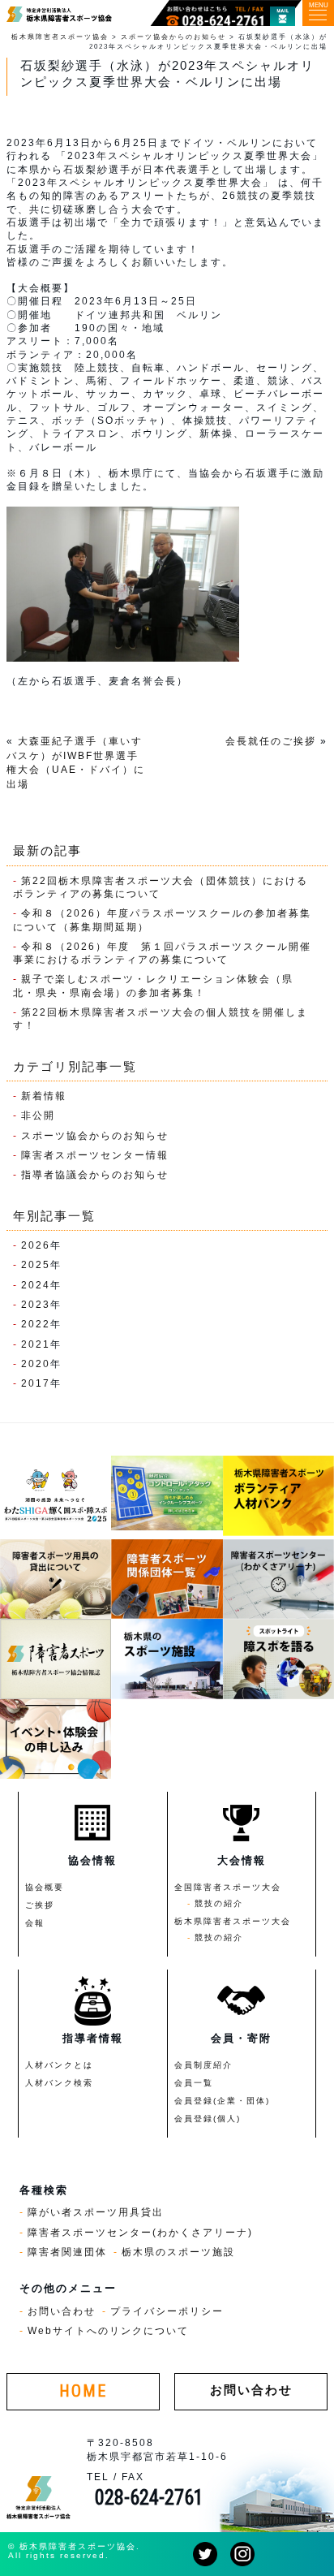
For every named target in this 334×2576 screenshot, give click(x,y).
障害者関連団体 (67, 2252)
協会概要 (45, 1887)
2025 (36, 1264)
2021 (36, 1344)
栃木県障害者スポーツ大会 (233, 1921)
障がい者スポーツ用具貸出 (96, 2212)
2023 (36, 1304)
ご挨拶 (40, 1905)
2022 (36, 1324)
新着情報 (44, 1096)
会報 (35, 1923)
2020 (36, 1364)
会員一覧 (194, 2083)
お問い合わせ (62, 2311)
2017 (36, 1383)
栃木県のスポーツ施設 (178, 2252)
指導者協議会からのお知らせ (95, 1174)
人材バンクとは (59, 2065)
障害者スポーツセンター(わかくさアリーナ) (140, 2232)
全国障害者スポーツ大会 (228, 1887)
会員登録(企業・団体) (222, 2101)
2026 (36, 1245)
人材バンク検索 (59, 2083)
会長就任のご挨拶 (271, 741)
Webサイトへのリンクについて (108, 2330)
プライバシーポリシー (167, 2311)
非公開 (38, 1115)
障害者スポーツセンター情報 (95, 1155)
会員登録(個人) (208, 2119)
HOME (83, 2391)
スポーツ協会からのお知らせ (95, 1135)
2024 (36, 1285)
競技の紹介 (219, 1903)
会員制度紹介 (203, 2065)
